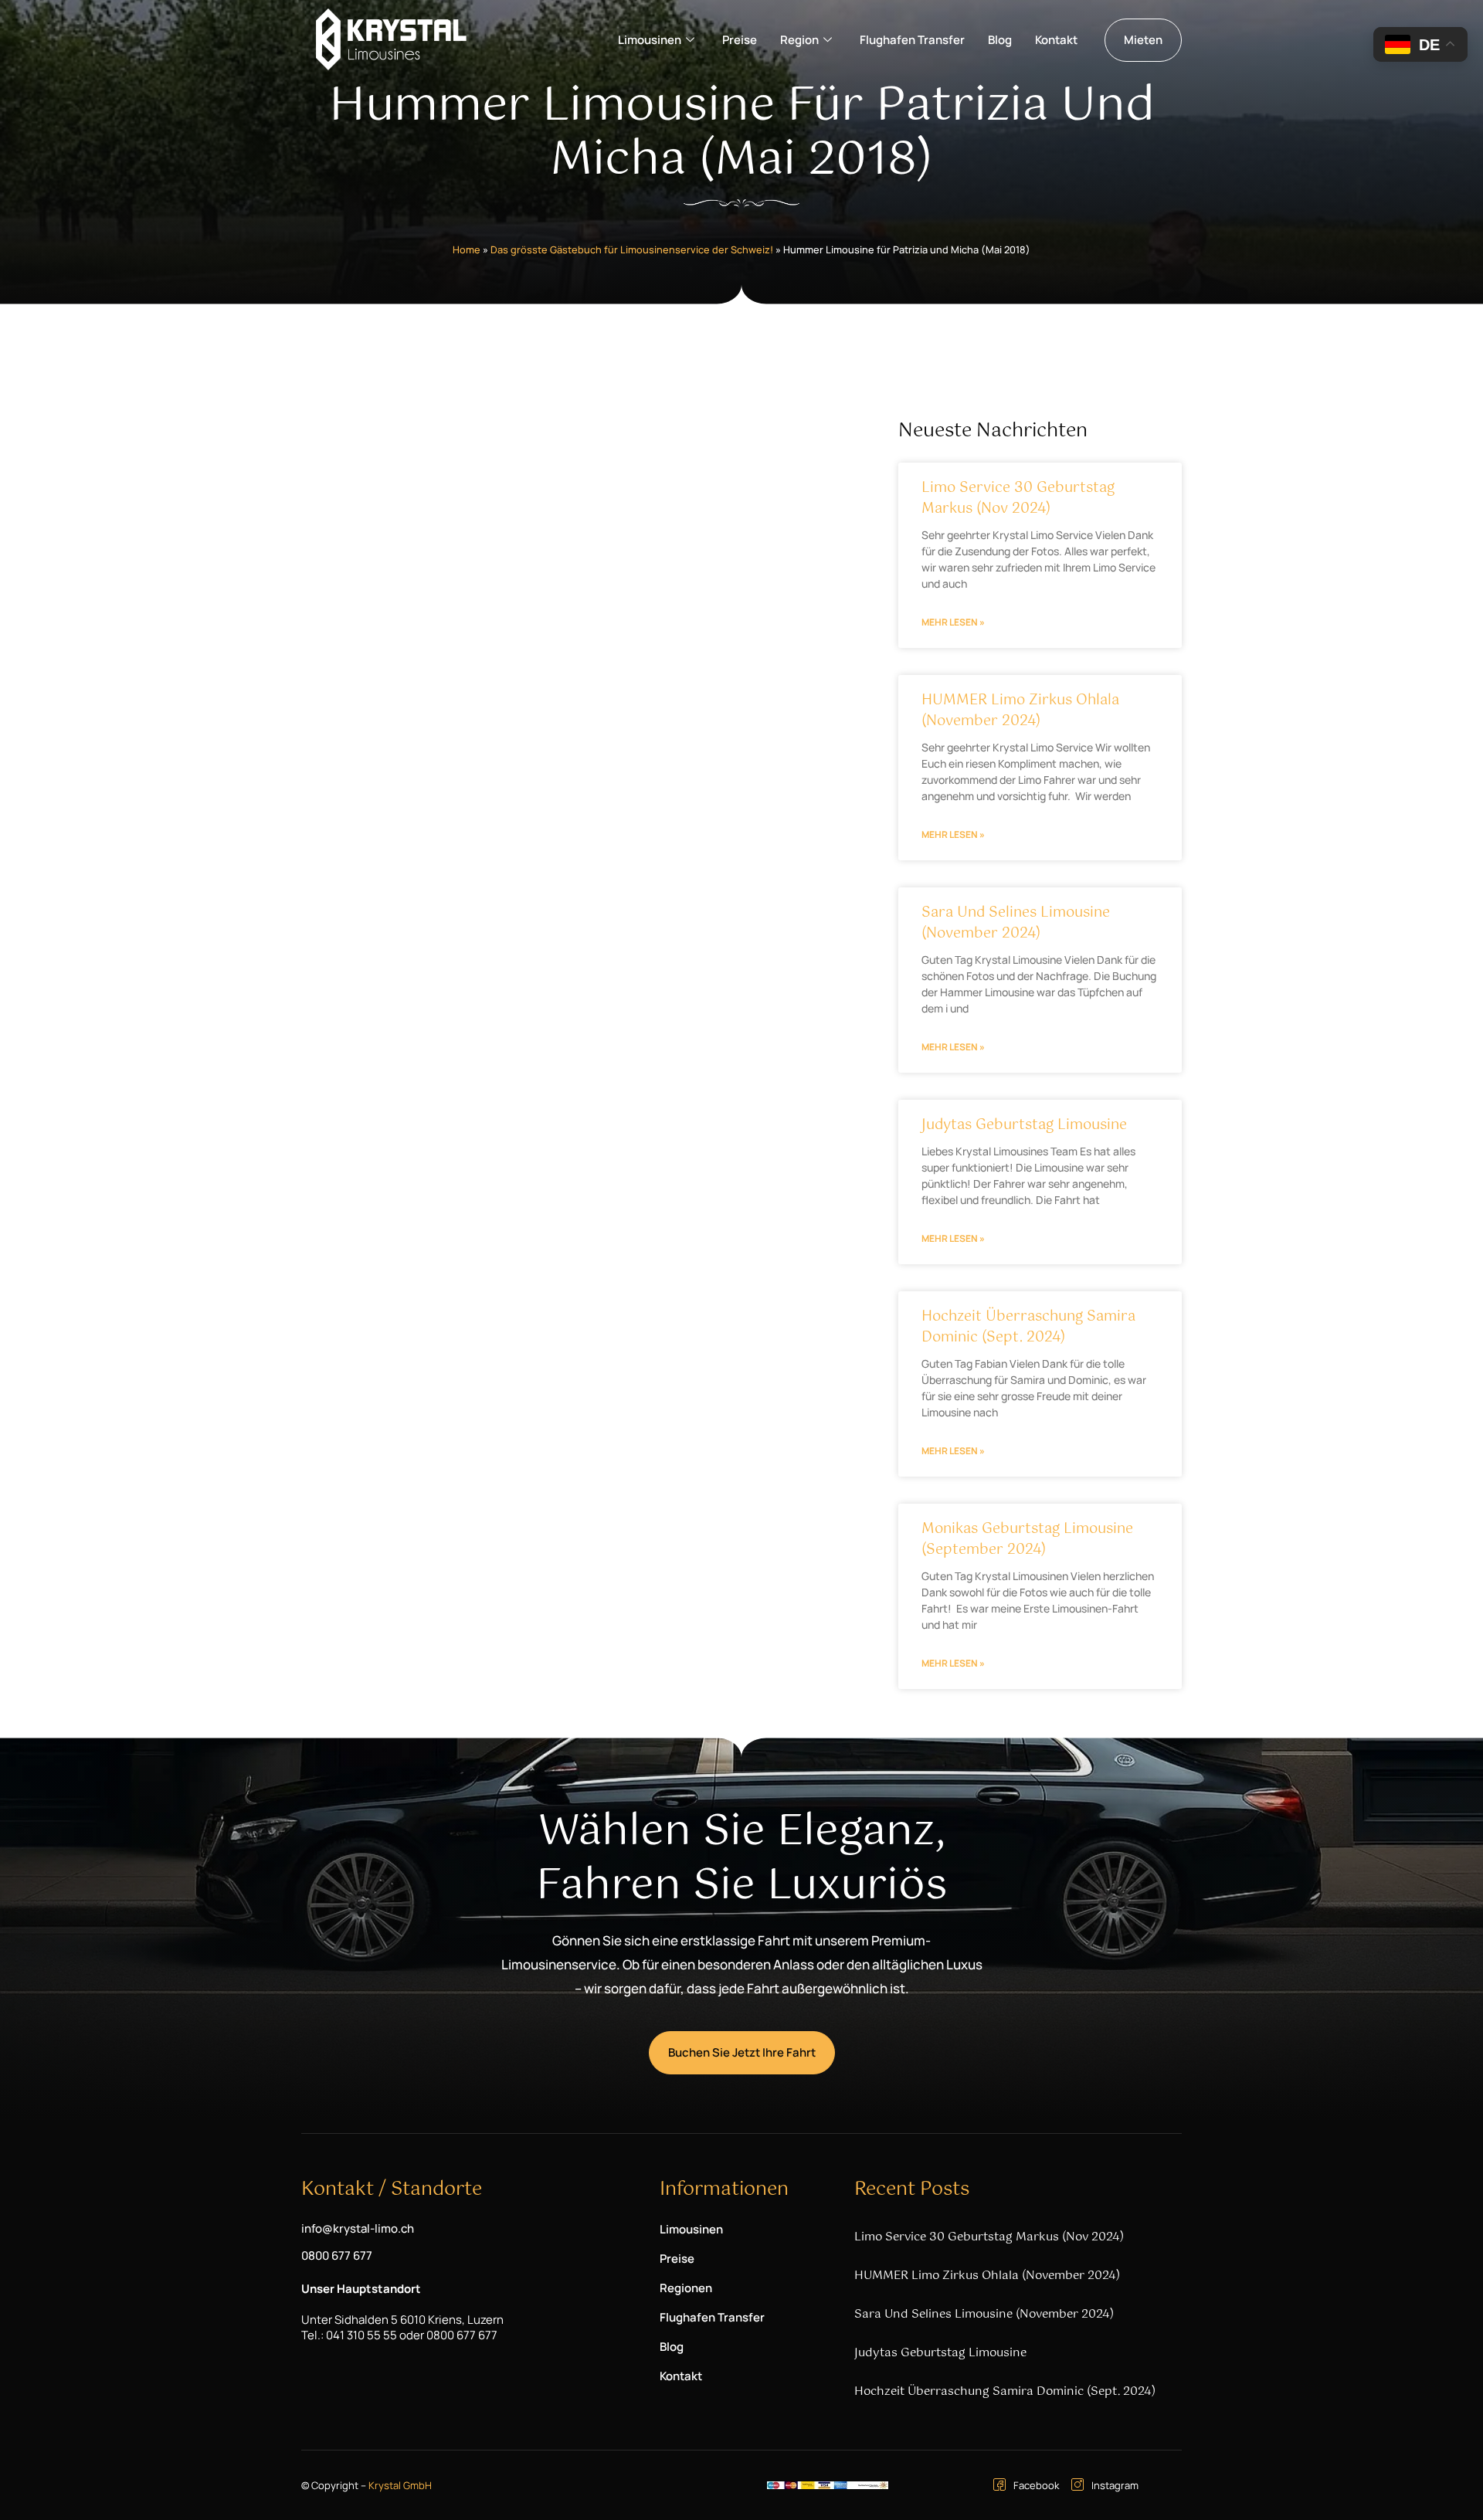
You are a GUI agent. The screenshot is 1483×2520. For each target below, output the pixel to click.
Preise (740, 40)
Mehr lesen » (953, 622)
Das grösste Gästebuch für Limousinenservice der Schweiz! (632, 249)
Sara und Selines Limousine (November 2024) (1016, 923)
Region (799, 40)
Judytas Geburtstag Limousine (1024, 1125)
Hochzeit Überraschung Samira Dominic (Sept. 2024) (1028, 1327)
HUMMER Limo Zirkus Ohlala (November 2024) (1020, 711)
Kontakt (1056, 40)
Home (467, 249)
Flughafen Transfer (912, 40)
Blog (1000, 40)
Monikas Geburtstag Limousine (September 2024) (1027, 1540)
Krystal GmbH (400, 2485)
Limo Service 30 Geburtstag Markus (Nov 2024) (1018, 499)
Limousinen (650, 40)
